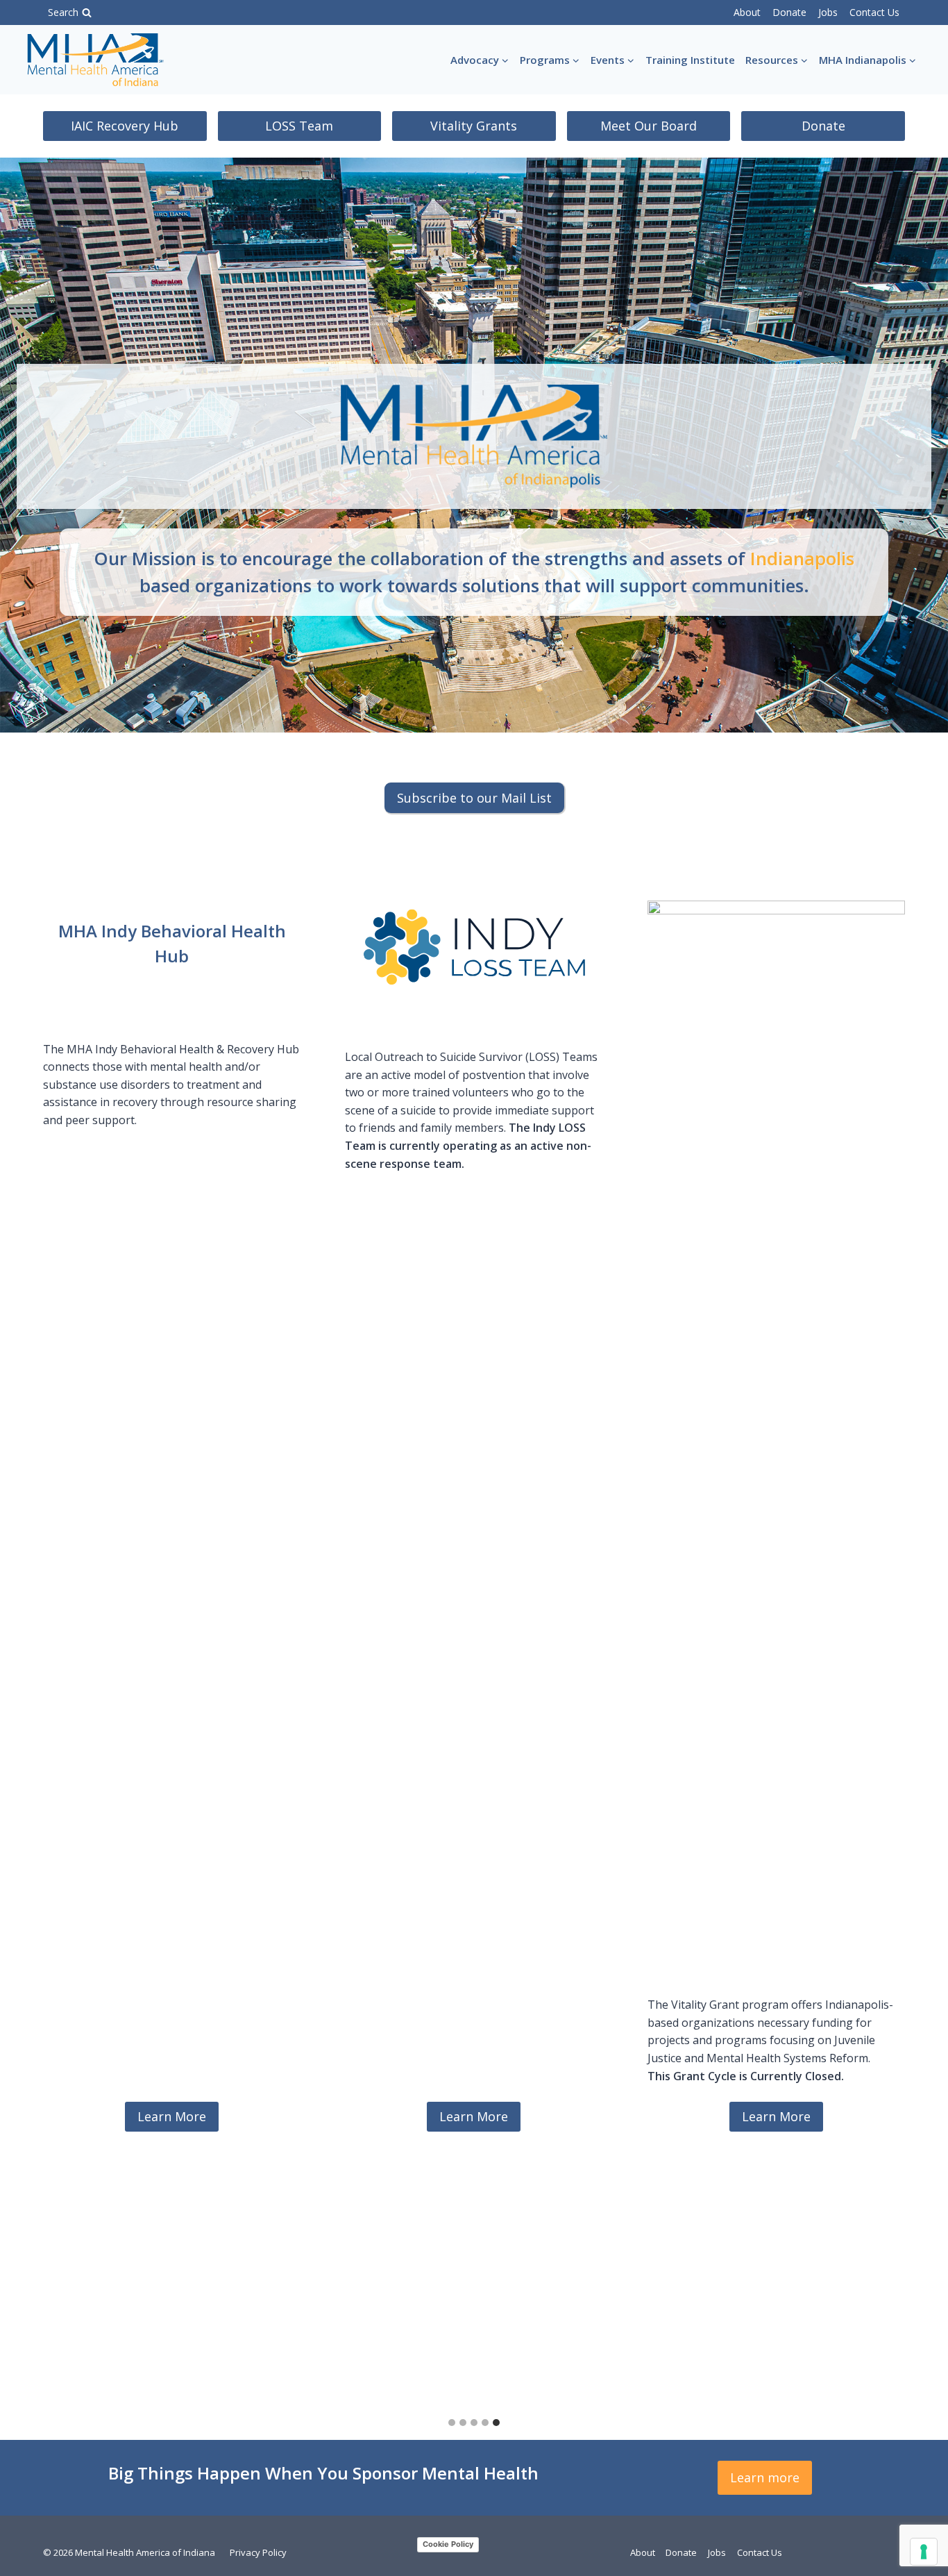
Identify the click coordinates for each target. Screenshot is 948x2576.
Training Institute (690, 60)
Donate (789, 12)
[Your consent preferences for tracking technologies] (924, 2552)
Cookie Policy (448, 2544)
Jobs (828, 12)
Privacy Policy (258, 2552)
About (747, 12)
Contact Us (874, 12)
